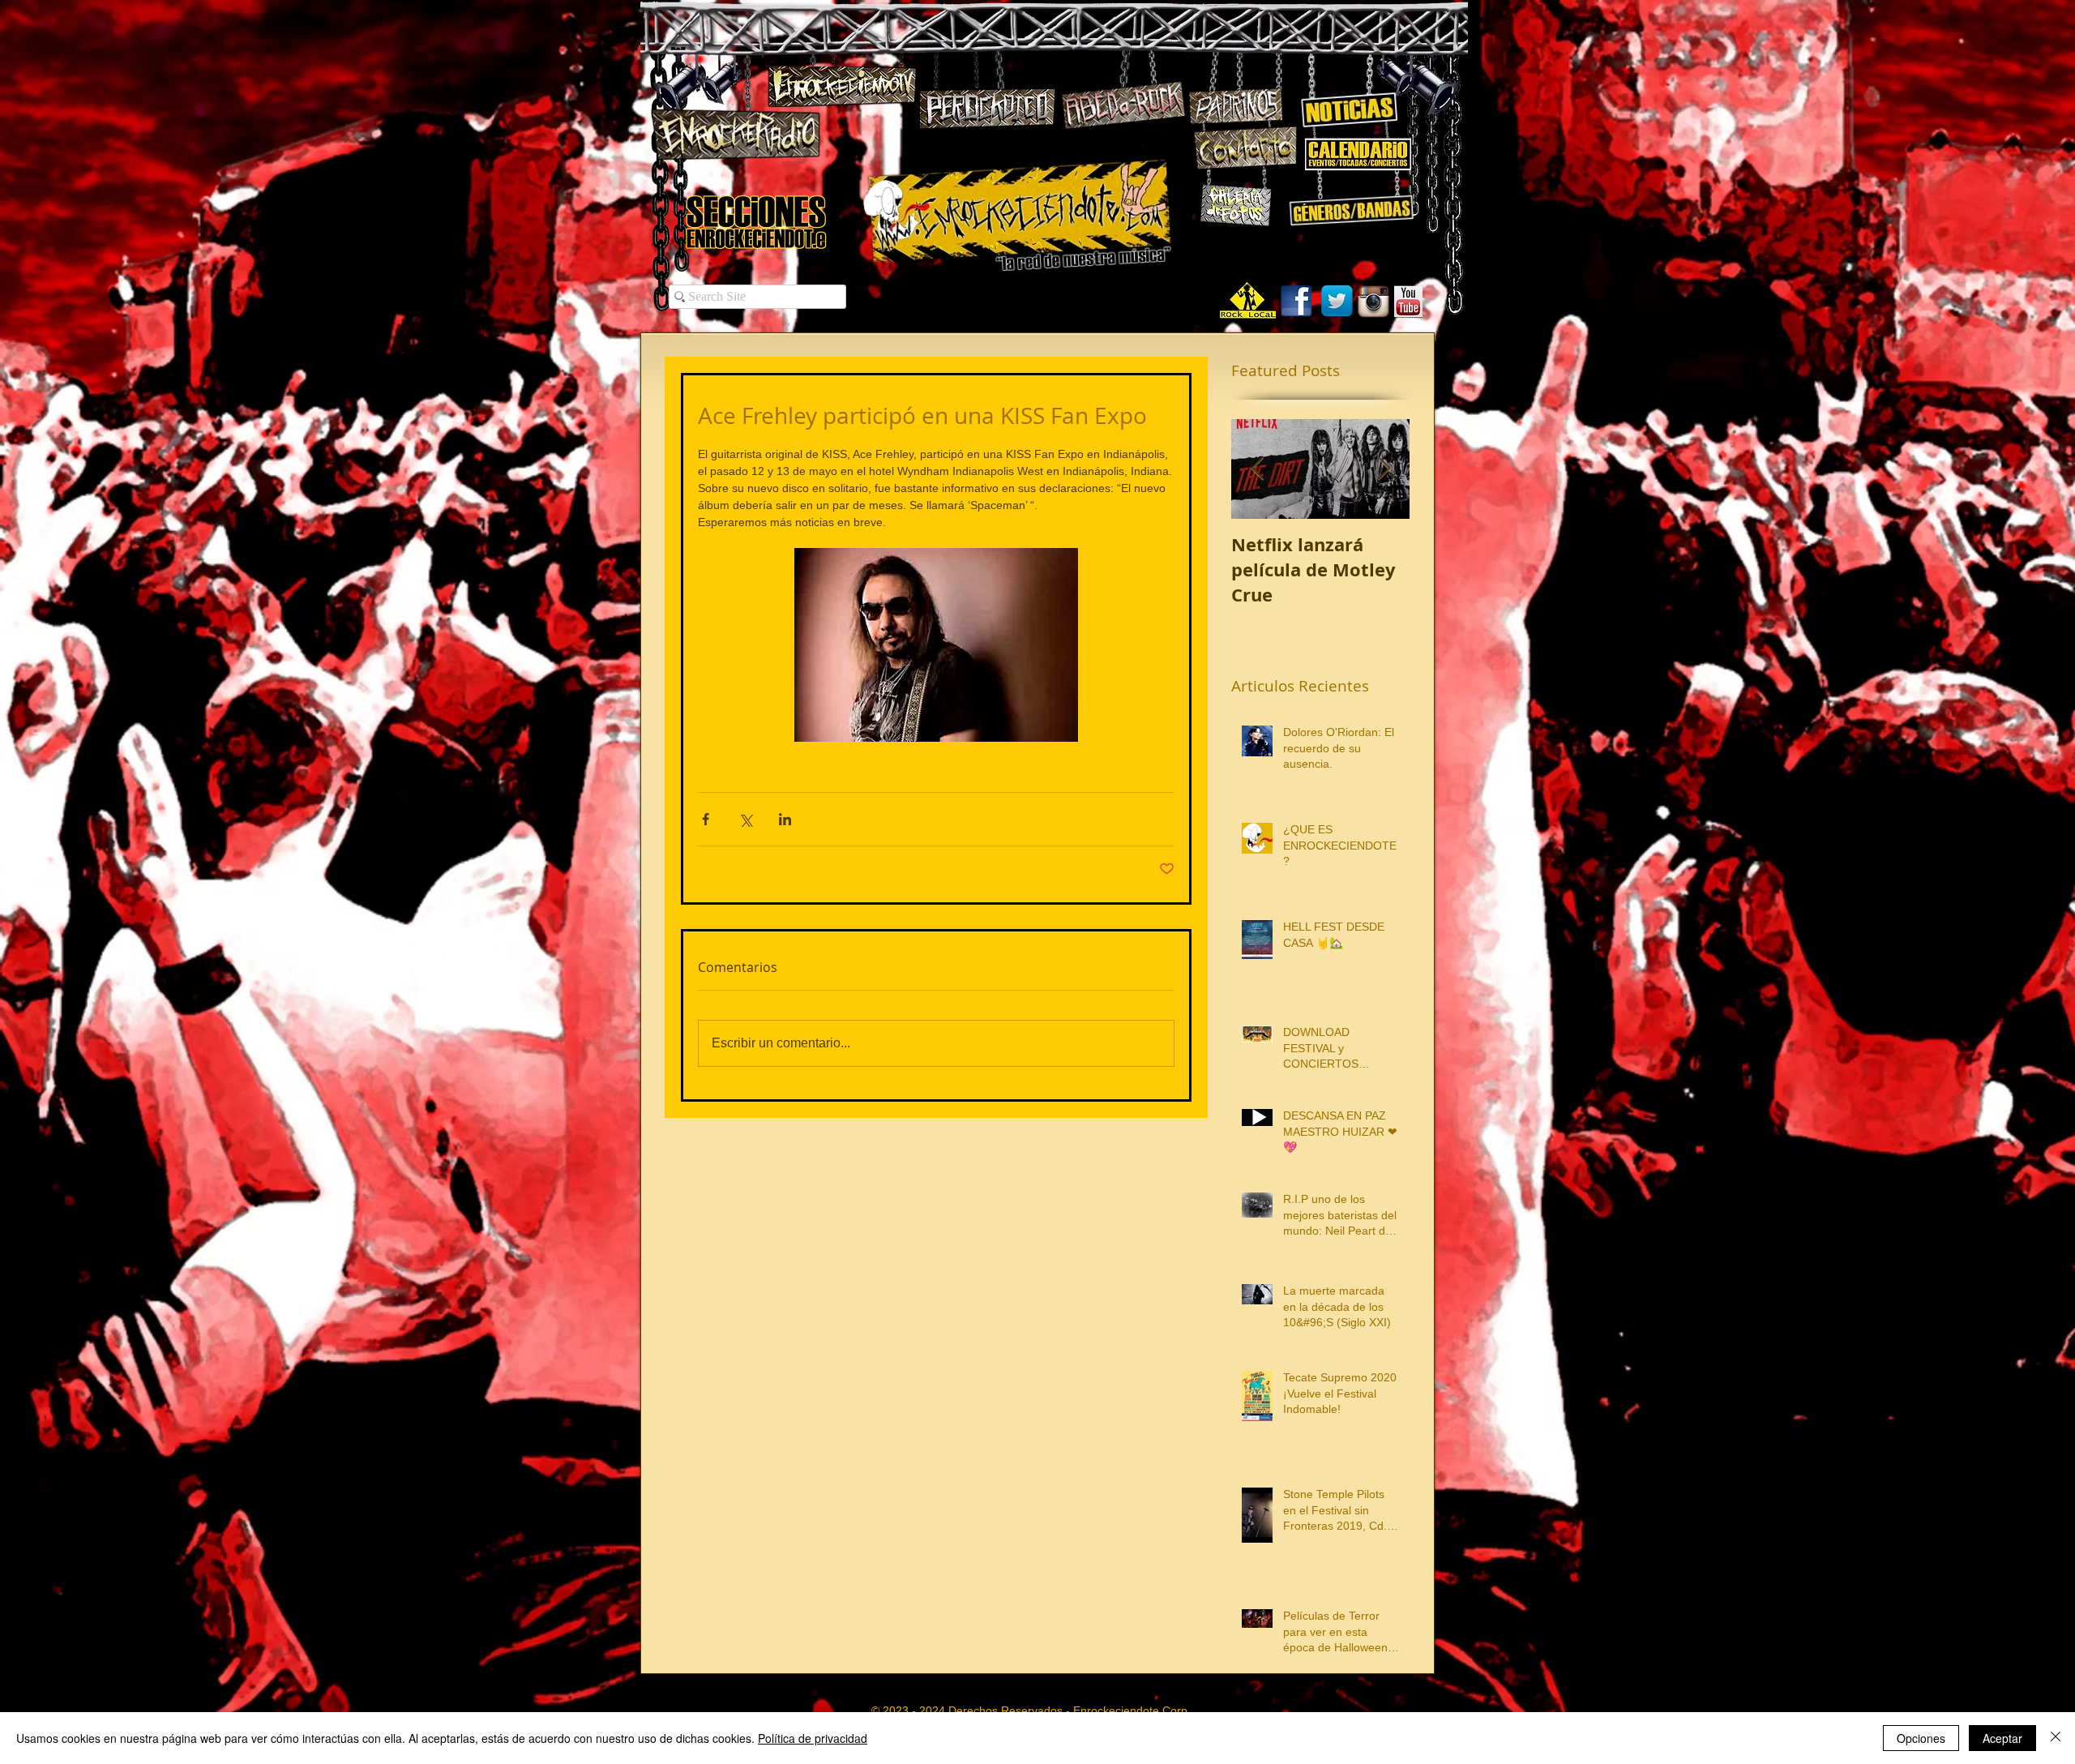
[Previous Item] (1257, 469)
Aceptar (2002, 1738)
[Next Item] (1384, 469)
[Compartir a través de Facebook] (706, 819)
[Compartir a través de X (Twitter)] (745, 819)
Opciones (1921, 1738)
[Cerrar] (2056, 1738)
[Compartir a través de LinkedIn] (785, 819)
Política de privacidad (813, 1738)
